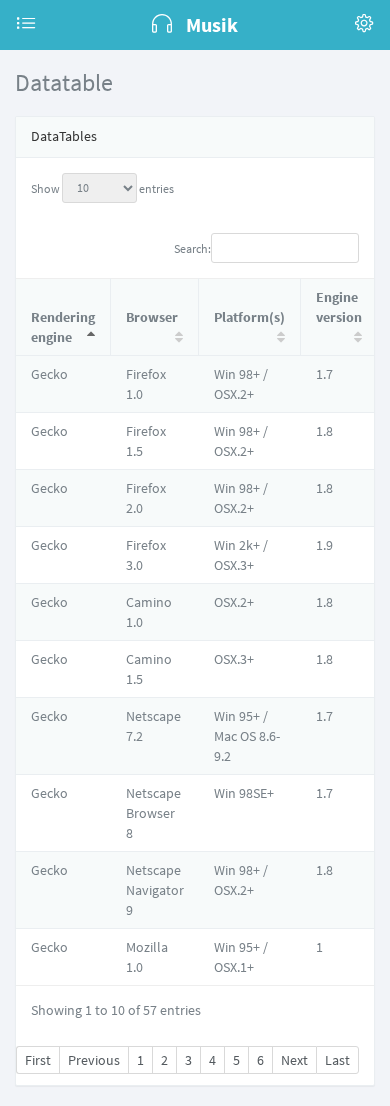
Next (294, 1060)
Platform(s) (249, 317)
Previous (94, 1060)
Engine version (339, 307)
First (38, 1060)
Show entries (102, 187)
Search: (192, 247)
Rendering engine (63, 327)
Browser (152, 317)
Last (337, 1060)
